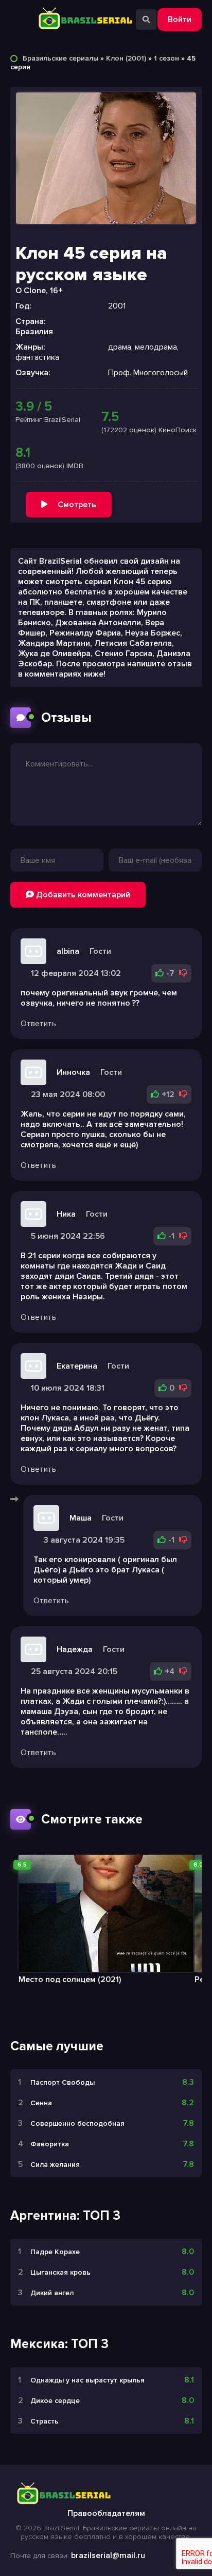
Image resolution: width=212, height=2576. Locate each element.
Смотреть (77, 505)
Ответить (38, 1024)
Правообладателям (106, 2513)
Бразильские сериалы (60, 58)
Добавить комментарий (82, 895)
